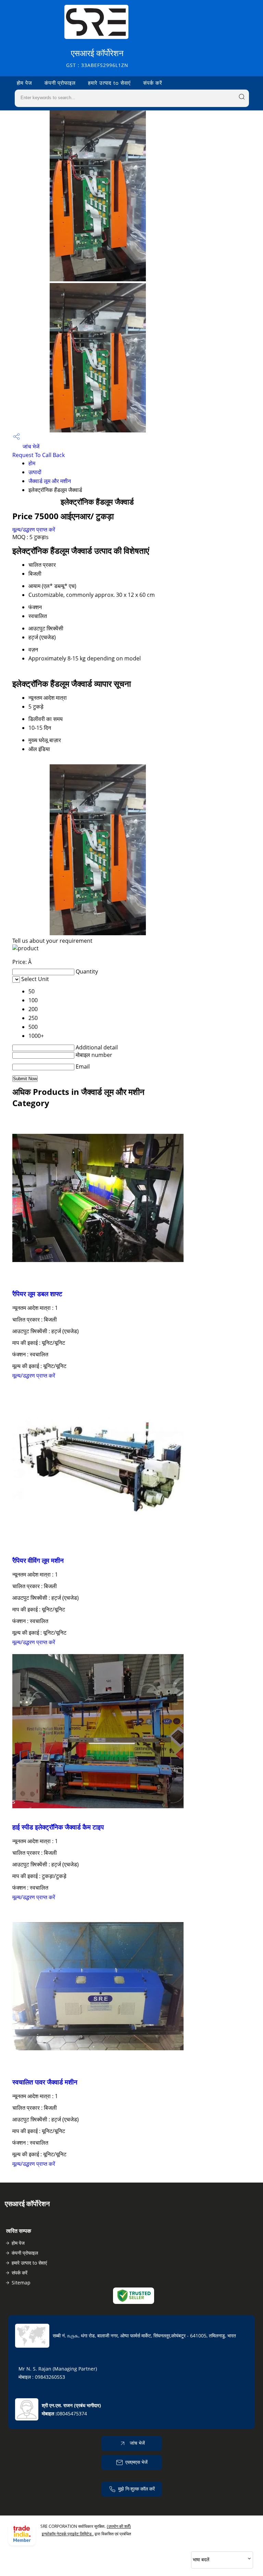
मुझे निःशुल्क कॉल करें (136, 2489)
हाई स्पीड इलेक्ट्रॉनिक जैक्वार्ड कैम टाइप (58, 1827)
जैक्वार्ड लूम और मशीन (50, 481)
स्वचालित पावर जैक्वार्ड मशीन (45, 2082)
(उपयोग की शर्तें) (119, 2526)
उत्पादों (35, 472)
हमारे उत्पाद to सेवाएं (109, 83)
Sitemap (21, 2283)
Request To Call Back (39, 455)
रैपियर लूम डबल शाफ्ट (37, 1294)
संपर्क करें (153, 83)
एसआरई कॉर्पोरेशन (97, 58)
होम (32, 463)
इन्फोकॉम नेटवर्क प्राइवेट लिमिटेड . (68, 2534)
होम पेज (24, 83)
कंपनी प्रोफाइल (60, 83)
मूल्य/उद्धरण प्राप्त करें (34, 529)
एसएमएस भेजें (136, 2462)
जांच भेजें (30, 446)
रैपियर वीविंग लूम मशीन (38, 1560)
